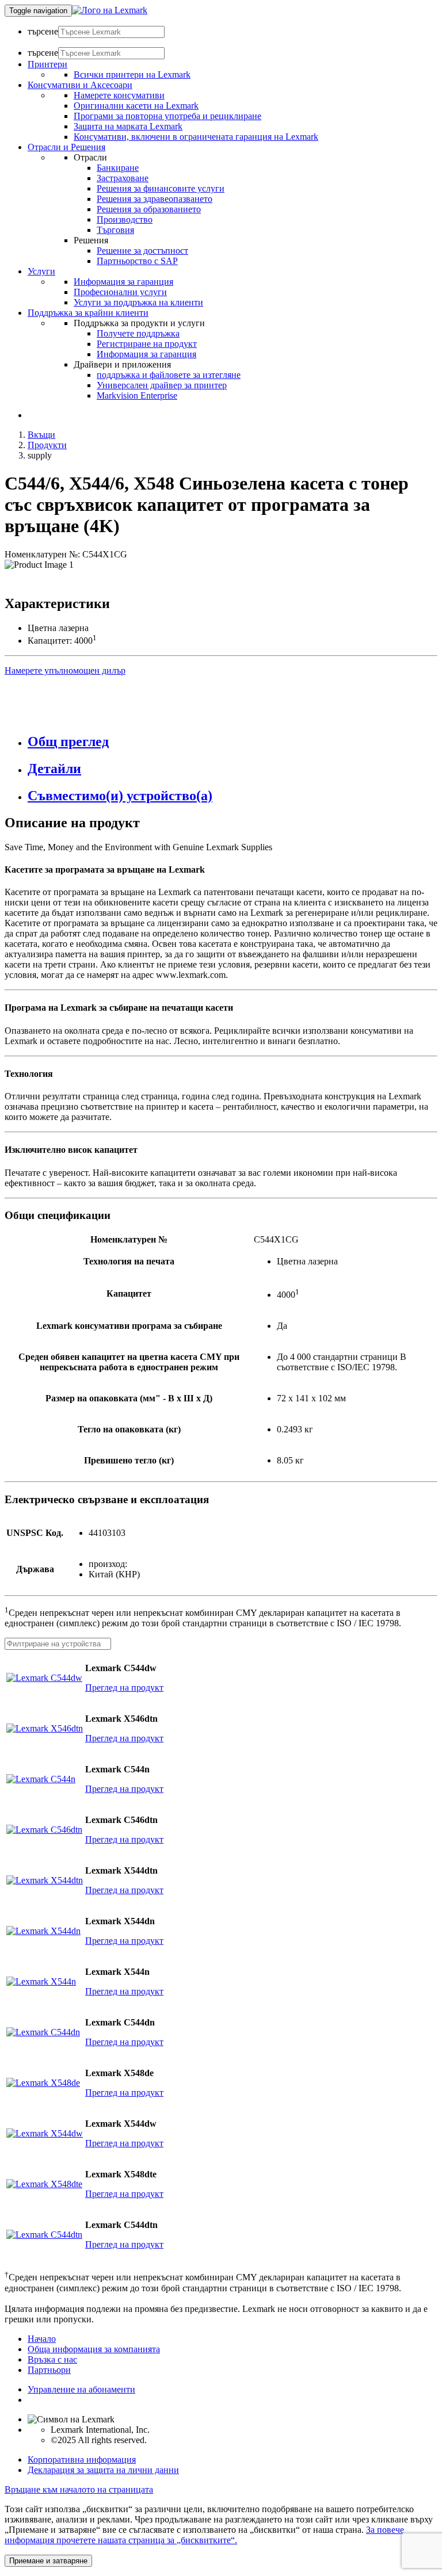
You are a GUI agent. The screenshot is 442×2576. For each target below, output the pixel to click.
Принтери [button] (47, 64)
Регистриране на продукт (147, 344)
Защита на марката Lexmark (128, 126)
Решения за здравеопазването (155, 199)
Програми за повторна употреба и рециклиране (167, 116)
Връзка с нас (52, 2359)
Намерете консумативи (119, 95)
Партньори (49, 2370)
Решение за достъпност (142, 251)
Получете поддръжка (138, 333)
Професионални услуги (120, 292)
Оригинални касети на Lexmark (136, 106)
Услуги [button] (41, 271)
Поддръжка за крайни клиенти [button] (88, 313)
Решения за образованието (149, 209)
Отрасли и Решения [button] (66, 147)
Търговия (115, 230)
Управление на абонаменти (81, 2389)
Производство (125, 219)
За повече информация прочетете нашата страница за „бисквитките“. (204, 2535)
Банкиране (118, 168)
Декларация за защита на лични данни (103, 2470)
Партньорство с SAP (137, 261)
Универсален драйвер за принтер (162, 385)
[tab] (233, 742)
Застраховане (123, 178)
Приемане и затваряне (48, 2561)
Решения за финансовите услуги (161, 188)
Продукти (47, 445)
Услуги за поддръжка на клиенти (138, 302)
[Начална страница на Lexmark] (110, 10)
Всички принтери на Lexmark (132, 74)
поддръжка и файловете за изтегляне (169, 375)
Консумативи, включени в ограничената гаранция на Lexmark (196, 137)
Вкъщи (41, 435)
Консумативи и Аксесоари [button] (80, 85)
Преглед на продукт (124, 1688)
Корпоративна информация (82, 2460)
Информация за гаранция (123, 282)
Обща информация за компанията (94, 2349)
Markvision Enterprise (137, 395)
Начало (42, 2339)
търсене (43, 31)
